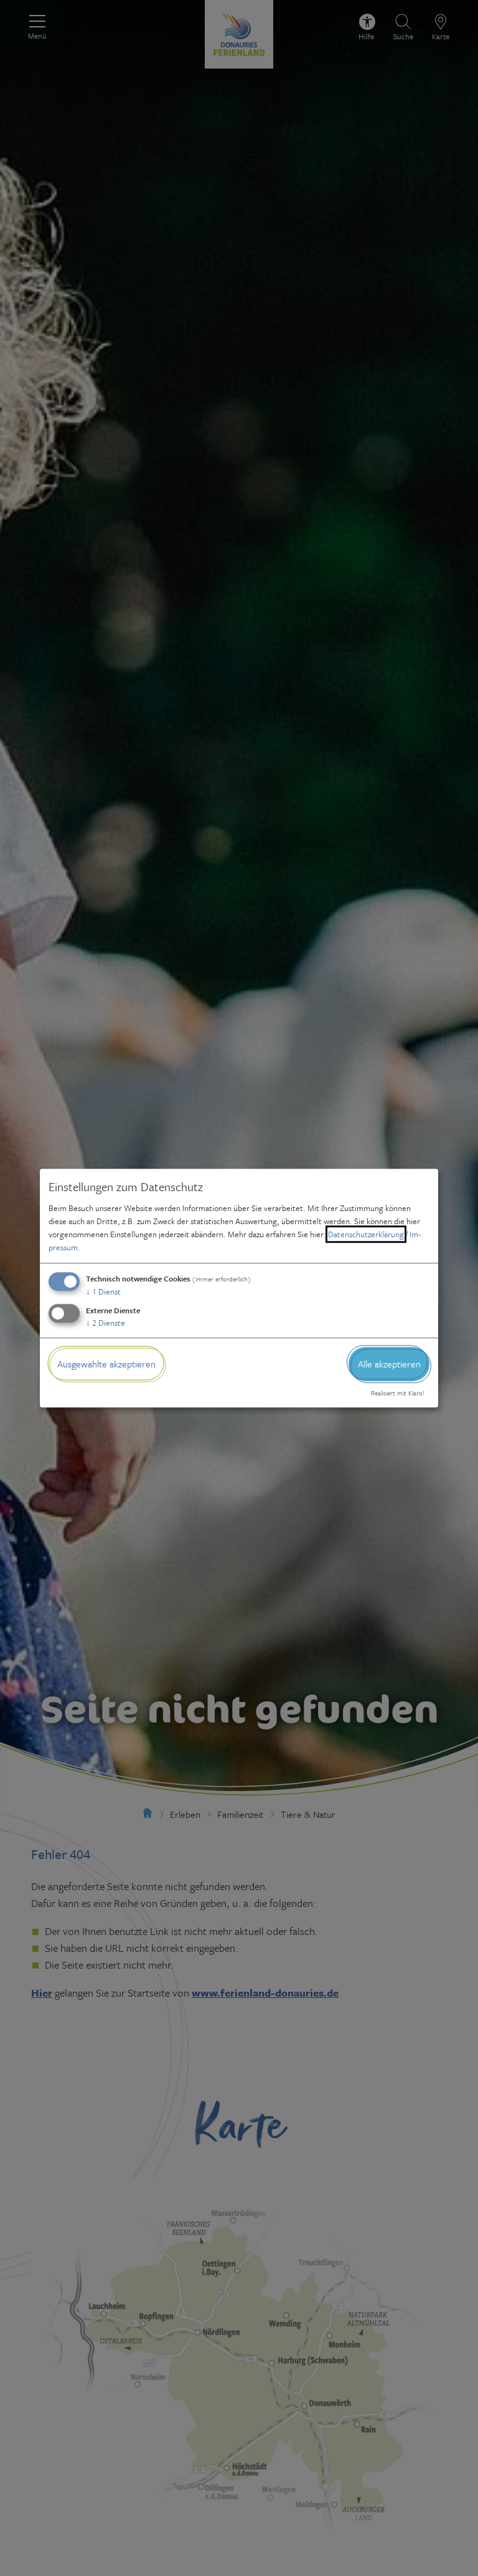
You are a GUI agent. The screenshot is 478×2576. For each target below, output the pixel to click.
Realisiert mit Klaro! (398, 1394)
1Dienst (103, 1291)
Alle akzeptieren (389, 1364)
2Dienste (105, 1323)
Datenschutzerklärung (366, 1234)
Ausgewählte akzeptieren (106, 1364)
